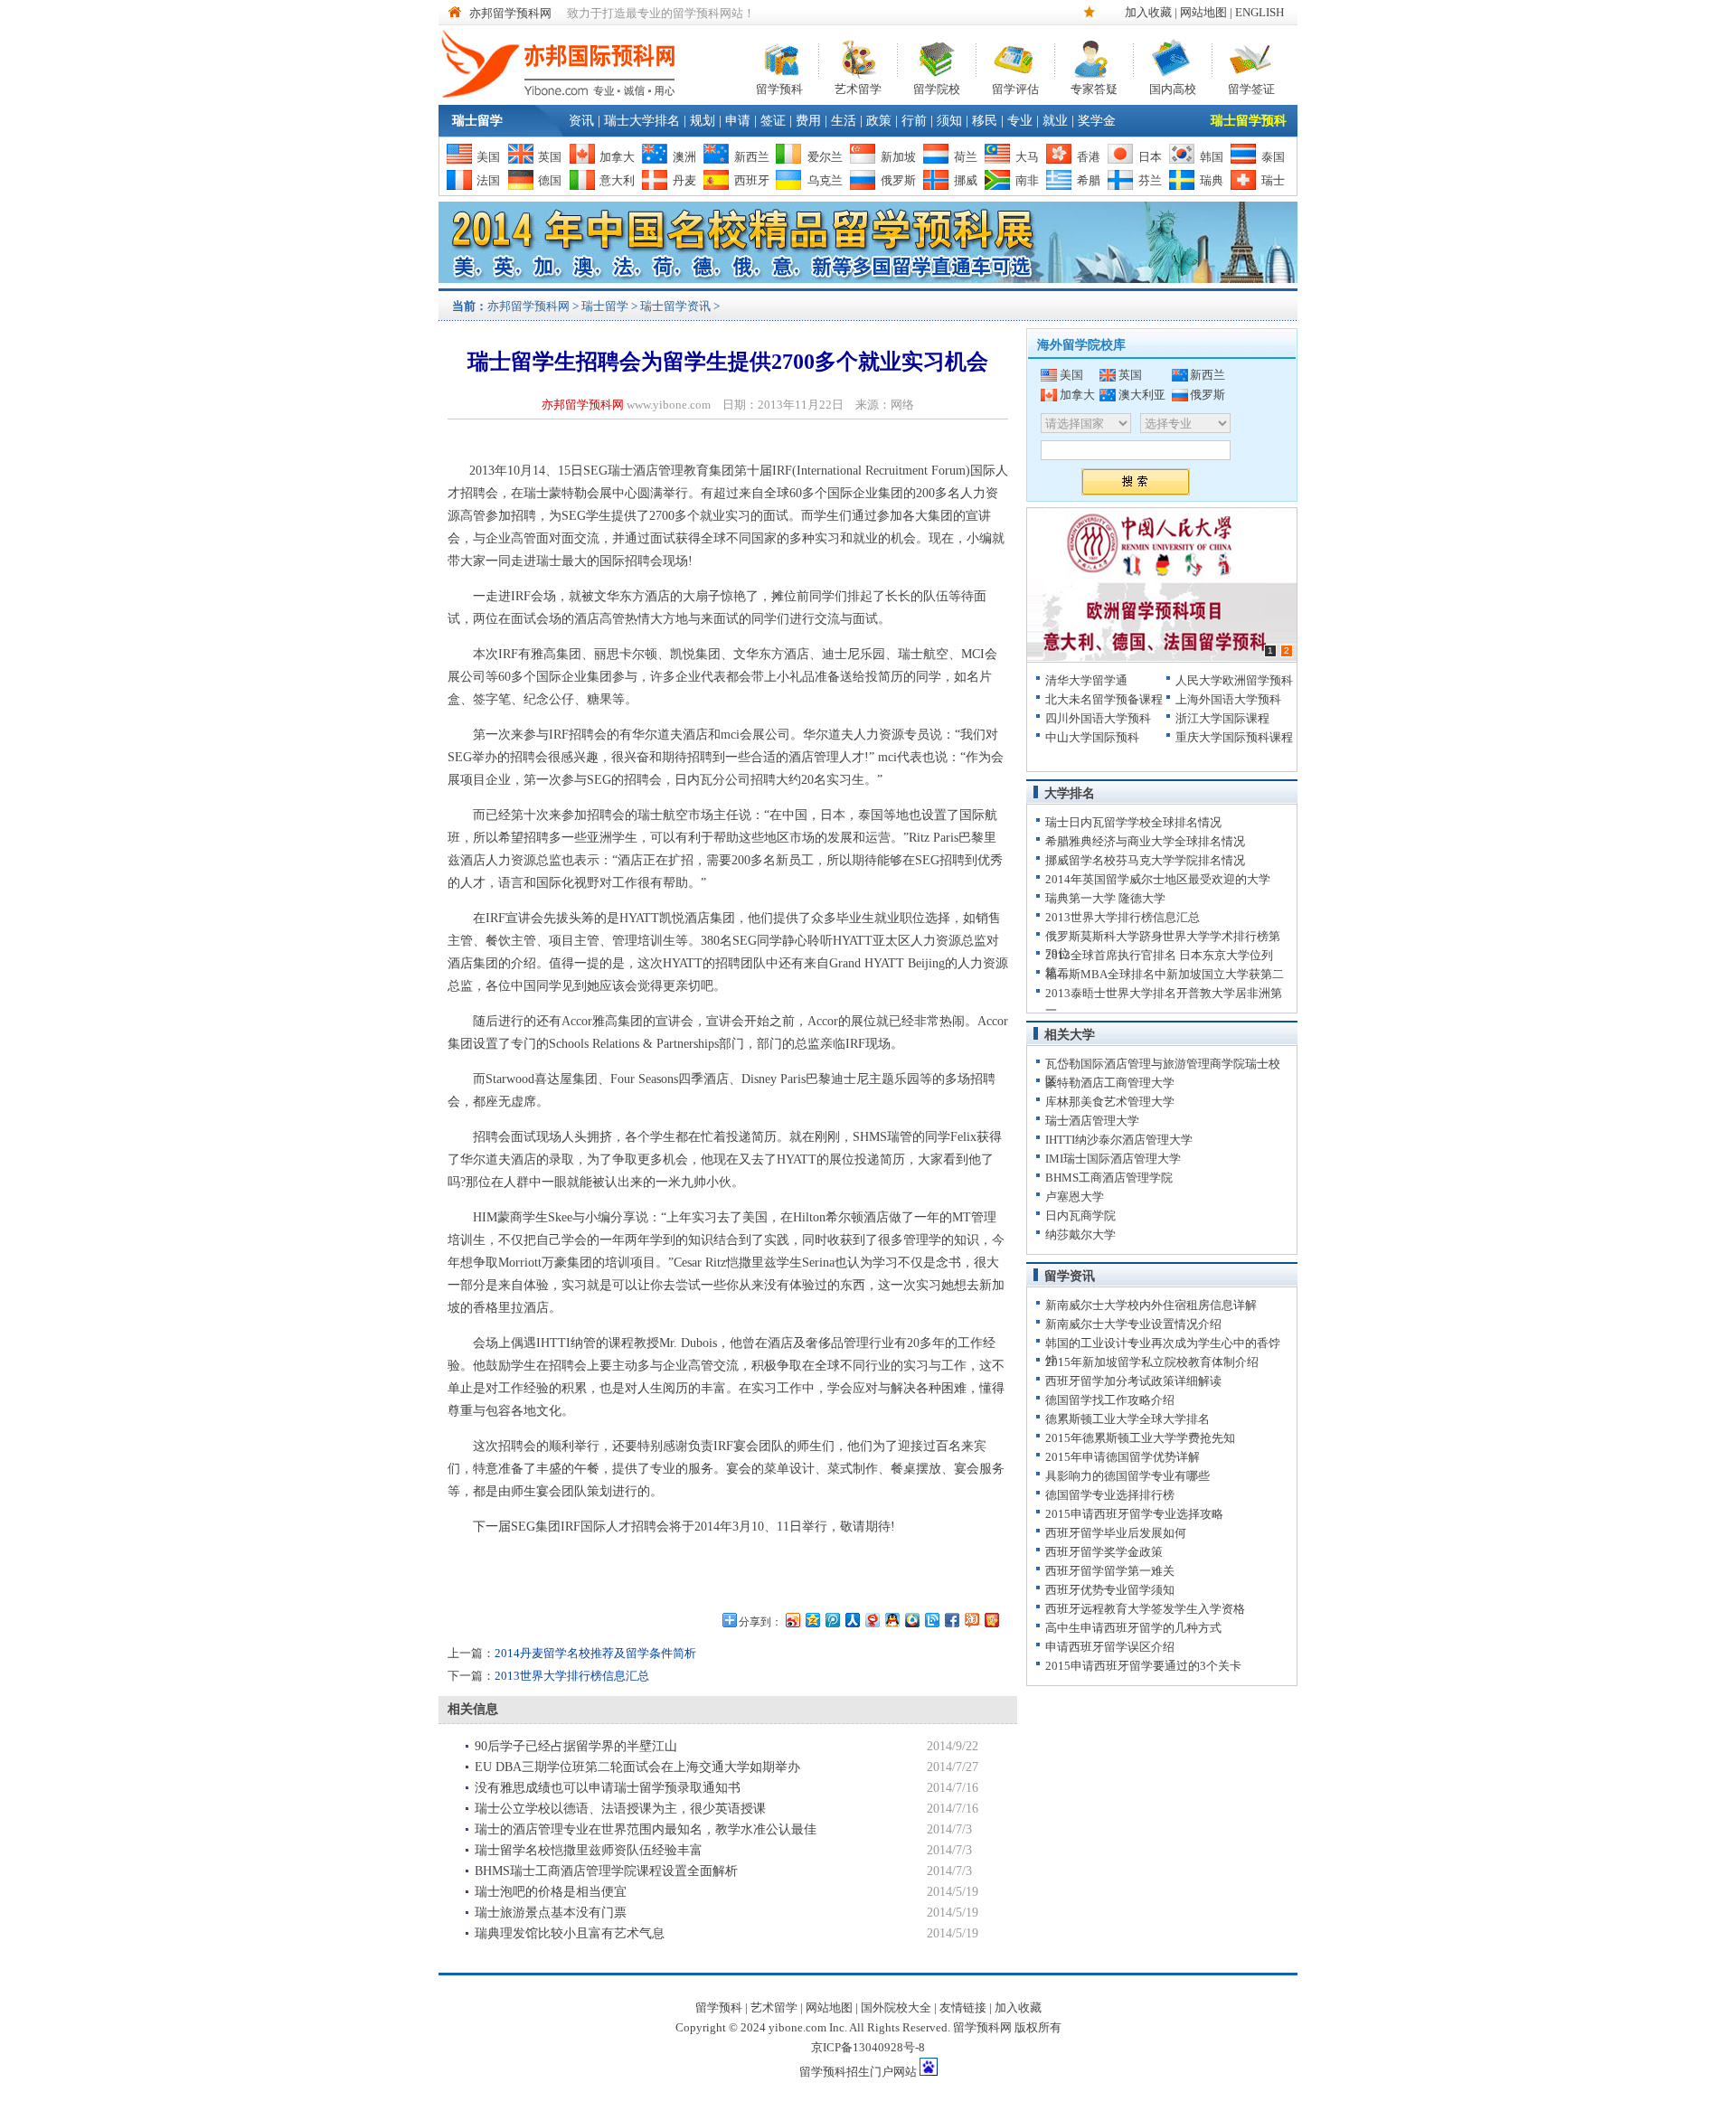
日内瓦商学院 (1080, 1216)
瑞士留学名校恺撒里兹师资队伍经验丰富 (589, 1850)
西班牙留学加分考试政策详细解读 (1133, 1381)
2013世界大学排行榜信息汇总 (572, 1676)
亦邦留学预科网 (510, 13)
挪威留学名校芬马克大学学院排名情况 (1145, 860)
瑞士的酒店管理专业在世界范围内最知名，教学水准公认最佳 (646, 1829)
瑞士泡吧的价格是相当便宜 (551, 1892)
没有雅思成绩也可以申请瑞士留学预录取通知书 (608, 1788)
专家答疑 (1094, 87)
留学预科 (779, 87)
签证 (773, 121)
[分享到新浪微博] (792, 1620)
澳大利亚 (1142, 395)
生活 (844, 121)
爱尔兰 (825, 157)
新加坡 (898, 157)
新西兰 (752, 157)
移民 (985, 121)
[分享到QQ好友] (892, 1620)
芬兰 (1150, 180)
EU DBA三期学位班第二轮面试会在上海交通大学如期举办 (637, 1767)
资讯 (581, 121)
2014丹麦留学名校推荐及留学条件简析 (595, 1653)
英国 (550, 157)
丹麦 (684, 180)
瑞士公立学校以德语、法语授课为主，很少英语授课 (620, 1809)
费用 (808, 121)
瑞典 (1212, 180)
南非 (1027, 180)
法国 (488, 180)
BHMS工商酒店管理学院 (1109, 1178)
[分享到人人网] (852, 1620)
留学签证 (1251, 87)
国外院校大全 (896, 2007)
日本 (1150, 157)
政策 (879, 121)
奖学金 (1097, 121)
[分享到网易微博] (872, 1620)
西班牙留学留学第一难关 (1110, 1571)
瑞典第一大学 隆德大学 (1105, 898)
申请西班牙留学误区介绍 (1110, 1647)
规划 (703, 121)
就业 (1055, 121)
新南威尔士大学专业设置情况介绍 (1133, 1324)
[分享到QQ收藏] (911, 1620)
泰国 (1273, 157)
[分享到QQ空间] (812, 1620)
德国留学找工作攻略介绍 (1110, 1400)
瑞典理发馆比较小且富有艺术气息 (570, 1933)
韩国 (1212, 157)
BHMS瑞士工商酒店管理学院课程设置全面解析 (606, 1871)
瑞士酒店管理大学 (1092, 1121)
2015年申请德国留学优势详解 (1123, 1457)
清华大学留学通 (1086, 680)
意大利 (617, 180)
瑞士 (1273, 180)
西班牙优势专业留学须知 (1110, 1590)
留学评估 (1015, 87)
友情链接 (963, 2007)
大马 (1027, 157)
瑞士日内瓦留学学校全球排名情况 (1133, 822)
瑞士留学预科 (1249, 121)
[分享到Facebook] (951, 1620)
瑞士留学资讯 (675, 306)
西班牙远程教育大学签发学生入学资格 (1145, 1609)
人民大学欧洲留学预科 (1234, 680)
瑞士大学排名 (642, 121)
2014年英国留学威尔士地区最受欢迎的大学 (1158, 879)
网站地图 (1203, 12)
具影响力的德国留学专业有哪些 (1127, 1476)
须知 (949, 121)
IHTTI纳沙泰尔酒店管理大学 (1119, 1140)
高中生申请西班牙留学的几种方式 (1133, 1628)
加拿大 (617, 157)
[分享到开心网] (991, 1620)
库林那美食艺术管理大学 (1110, 1102)
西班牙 (752, 180)
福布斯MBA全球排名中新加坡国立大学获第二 (1165, 974)
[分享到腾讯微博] (832, 1620)
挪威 (966, 180)
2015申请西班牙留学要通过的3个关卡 (1143, 1666)
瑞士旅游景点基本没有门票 (551, 1913)
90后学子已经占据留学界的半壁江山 (576, 1746)
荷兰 (966, 157)
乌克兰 (825, 180)
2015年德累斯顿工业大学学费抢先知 (1140, 1438)
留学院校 (937, 87)
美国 (488, 157)
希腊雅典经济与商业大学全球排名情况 (1145, 841)
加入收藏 (1148, 12)
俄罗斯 (898, 180)
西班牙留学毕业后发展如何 (1116, 1533)
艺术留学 (858, 87)
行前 (914, 121)
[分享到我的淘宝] (971, 1620)
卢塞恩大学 (1075, 1197)
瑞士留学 (477, 121)
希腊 (1089, 180)
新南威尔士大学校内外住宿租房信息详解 (1151, 1305)
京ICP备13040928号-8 (868, 2047)
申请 (738, 121)
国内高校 (1173, 87)
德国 (550, 180)
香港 (1089, 157)
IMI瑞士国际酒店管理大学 (1113, 1159)
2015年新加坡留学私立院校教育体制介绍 (1152, 1362)
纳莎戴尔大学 (1080, 1235)
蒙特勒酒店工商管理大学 (1110, 1083)
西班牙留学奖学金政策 (1104, 1552)
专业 (1020, 121)
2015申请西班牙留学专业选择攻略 (1134, 1514)
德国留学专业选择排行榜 (1110, 1495)
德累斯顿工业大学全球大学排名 (1127, 1419)
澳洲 (684, 157)
